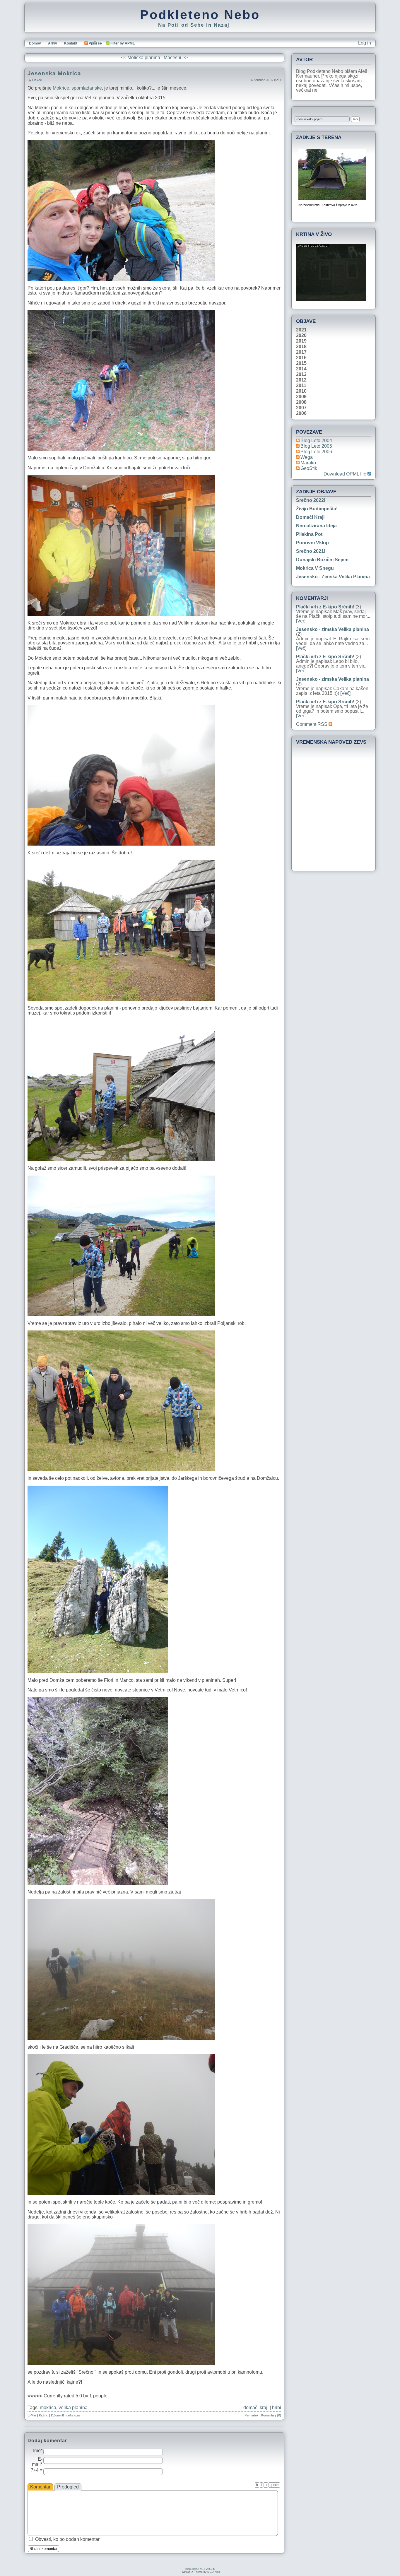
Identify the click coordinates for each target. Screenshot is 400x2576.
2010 (301, 391)
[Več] (301, 621)
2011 (301, 386)
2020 (301, 336)
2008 (301, 402)
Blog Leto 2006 (316, 452)
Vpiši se (95, 43)
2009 (301, 397)
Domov (35, 43)
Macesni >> (176, 58)
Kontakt (71, 43)
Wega (307, 457)
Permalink (252, 2415)
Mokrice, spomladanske (77, 88)
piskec (37, 80)
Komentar (40, 2487)
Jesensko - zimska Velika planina (333, 577)
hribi (277, 2407)
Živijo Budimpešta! (317, 509)
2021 (301, 330)
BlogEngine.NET (195, 2569)
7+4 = (37, 2470)
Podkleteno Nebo (200, 15)
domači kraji (256, 2407)
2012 (301, 380)
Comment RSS (312, 724)
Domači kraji (310, 517)
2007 (301, 408)
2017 (301, 352)
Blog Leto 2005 (316, 446)
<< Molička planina (141, 58)
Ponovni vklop (312, 543)
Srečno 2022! (311, 500)
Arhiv (53, 43)
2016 (301, 358)
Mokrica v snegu (315, 568)
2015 (301, 363)
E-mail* (37, 2462)
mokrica (48, 2407)
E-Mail (32, 2415)
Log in (365, 43)
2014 (301, 369)
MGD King (214, 2572)
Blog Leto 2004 (316, 441)
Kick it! (44, 2415)
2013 (301, 374)
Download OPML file (346, 474)
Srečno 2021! (311, 551)
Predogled (68, 2487)
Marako (308, 463)
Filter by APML (123, 43)
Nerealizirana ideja (316, 526)
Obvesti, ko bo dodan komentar (67, 2539)
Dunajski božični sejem (322, 560)
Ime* (38, 2451)
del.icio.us (73, 2415)
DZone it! (57, 2415)
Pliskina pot (309, 534)
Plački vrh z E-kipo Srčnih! (325, 607)
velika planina (73, 2407)
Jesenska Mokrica (54, 73)
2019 (301, 341)
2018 (301, 347)
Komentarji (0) (271, 2415)
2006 (301, 413)
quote (274, 2485)
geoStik (309, 468)
